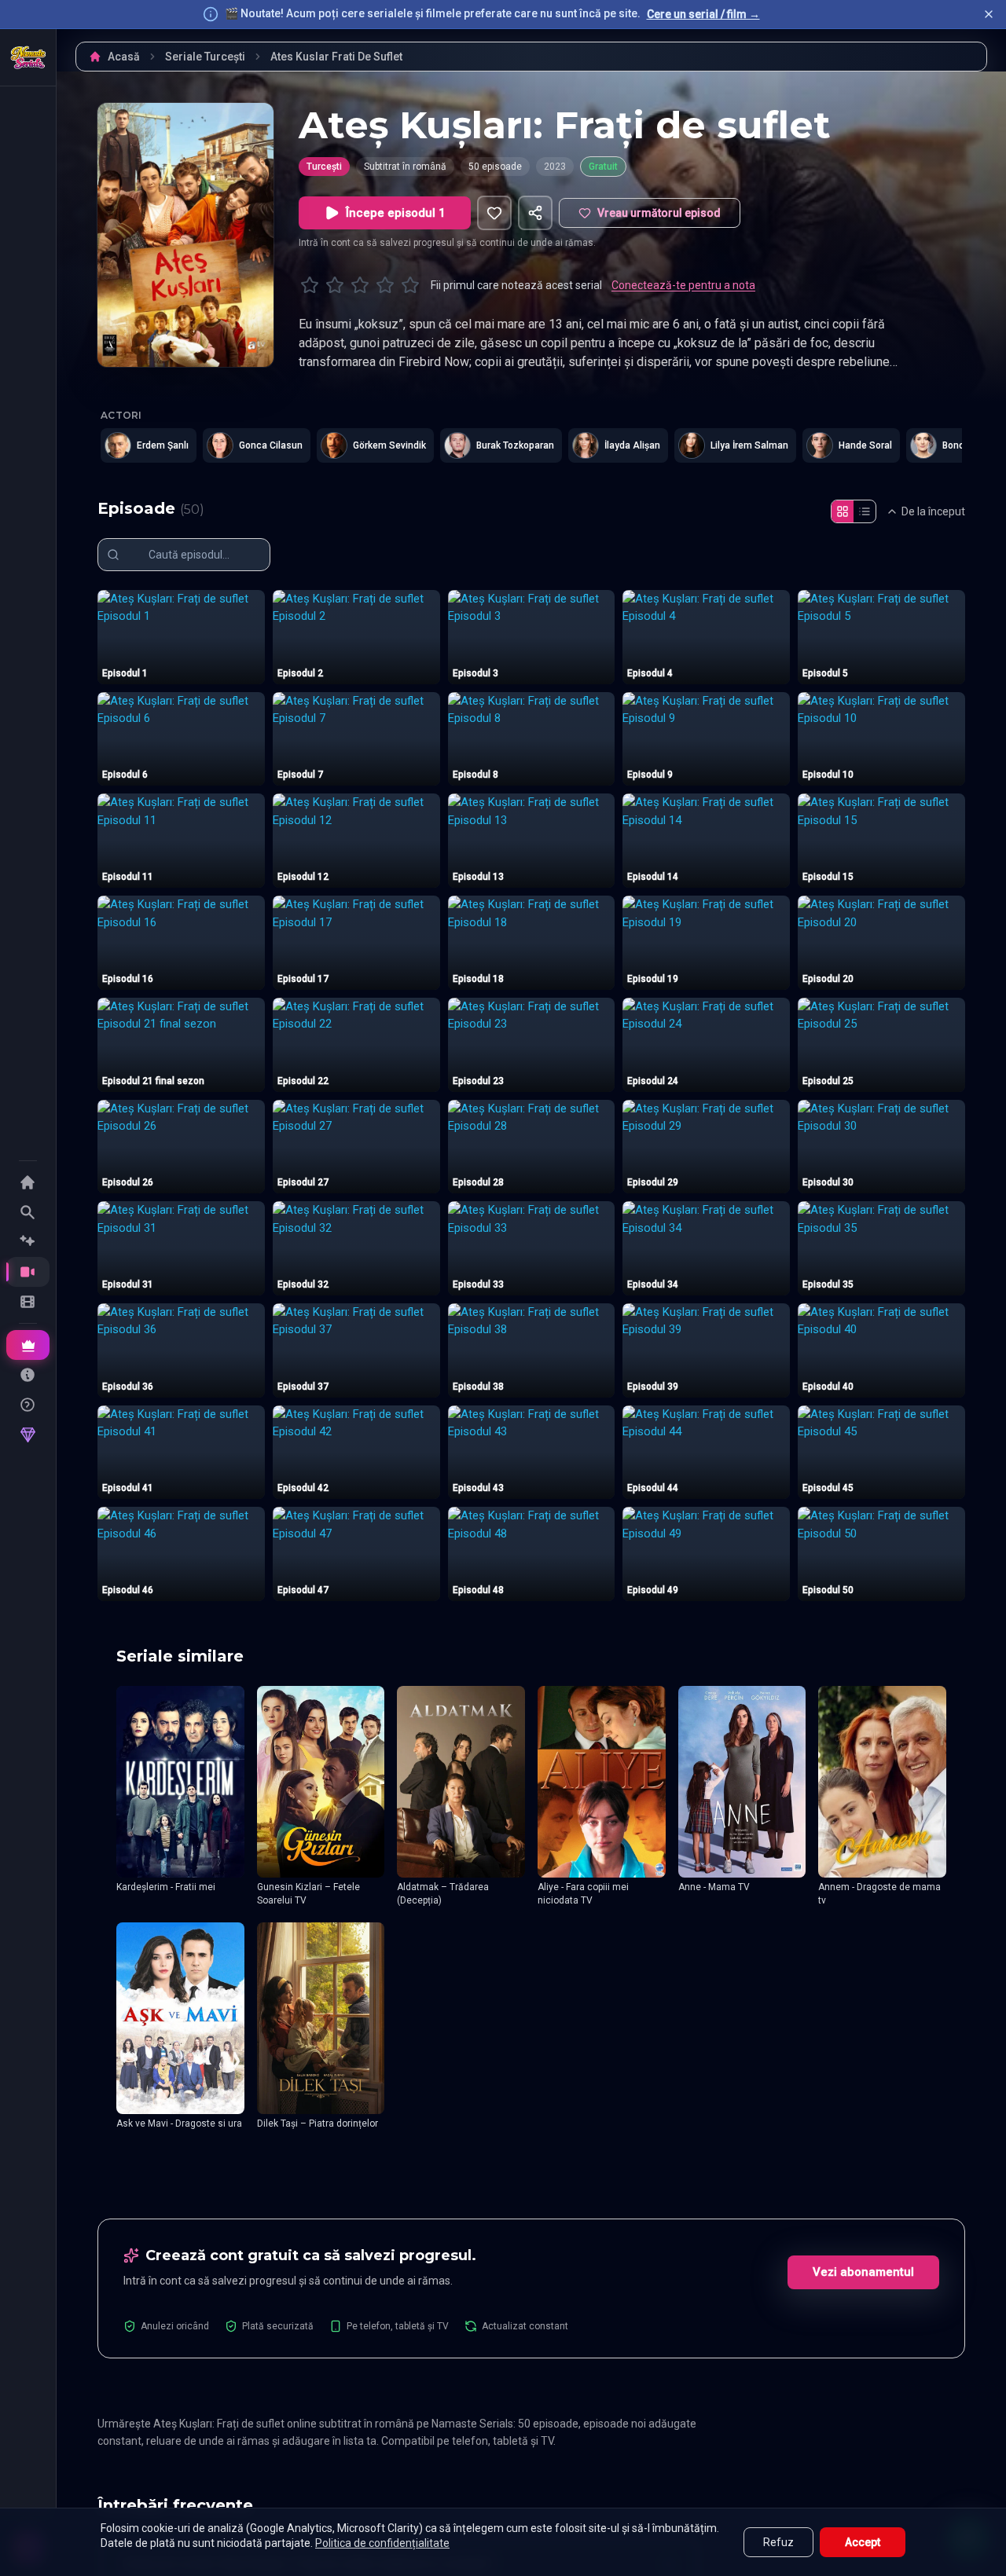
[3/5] (360, 285)
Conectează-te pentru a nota (683, 285)
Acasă (124, 57)
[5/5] (410, 285)
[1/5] (310, 285)
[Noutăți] (28, 1242)
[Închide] (989, 14)
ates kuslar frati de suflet (336, 57)
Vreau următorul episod (659, 213)
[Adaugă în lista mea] (494, 213)
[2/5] (335, 285)
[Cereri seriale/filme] (28, 1375)
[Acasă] (28, 57)
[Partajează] (535, 213)
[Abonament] (28, 1345)
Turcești (324, 167)
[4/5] (385, 285)
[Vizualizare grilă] (843, 511)
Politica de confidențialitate (382, 2543)
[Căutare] (28, 1212)
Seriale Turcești (205, 57)
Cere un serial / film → (703, 14)
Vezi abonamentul (863, 2272)
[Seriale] (28, 1272)
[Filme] (28, 1302)
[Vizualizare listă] (865, 511)
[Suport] (28, 1405)
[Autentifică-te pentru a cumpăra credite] (28, 1435)
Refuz (778, 2542)
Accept (863, 2542)
